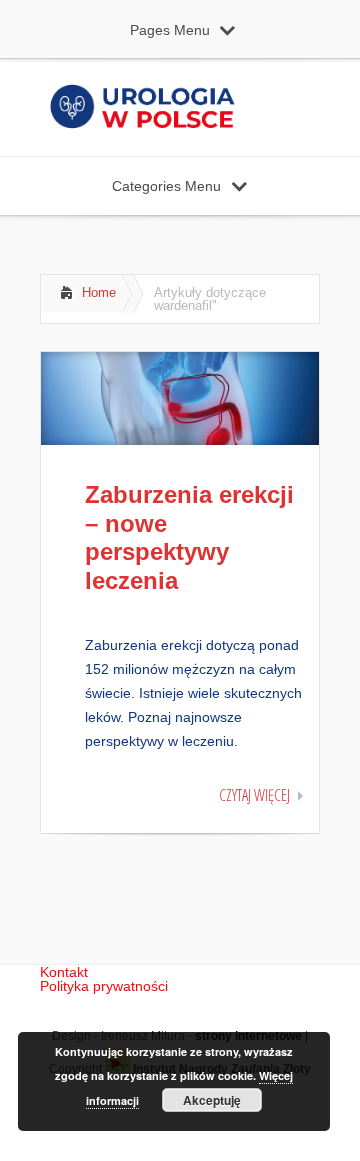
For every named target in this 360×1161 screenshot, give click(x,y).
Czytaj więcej (254, 795)
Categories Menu (166, 186)
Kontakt (64, 972)
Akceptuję (212, 1100)
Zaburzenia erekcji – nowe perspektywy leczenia (189, 537)
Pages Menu (170, 30)
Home (99, 292)
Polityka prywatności (104, 986)
